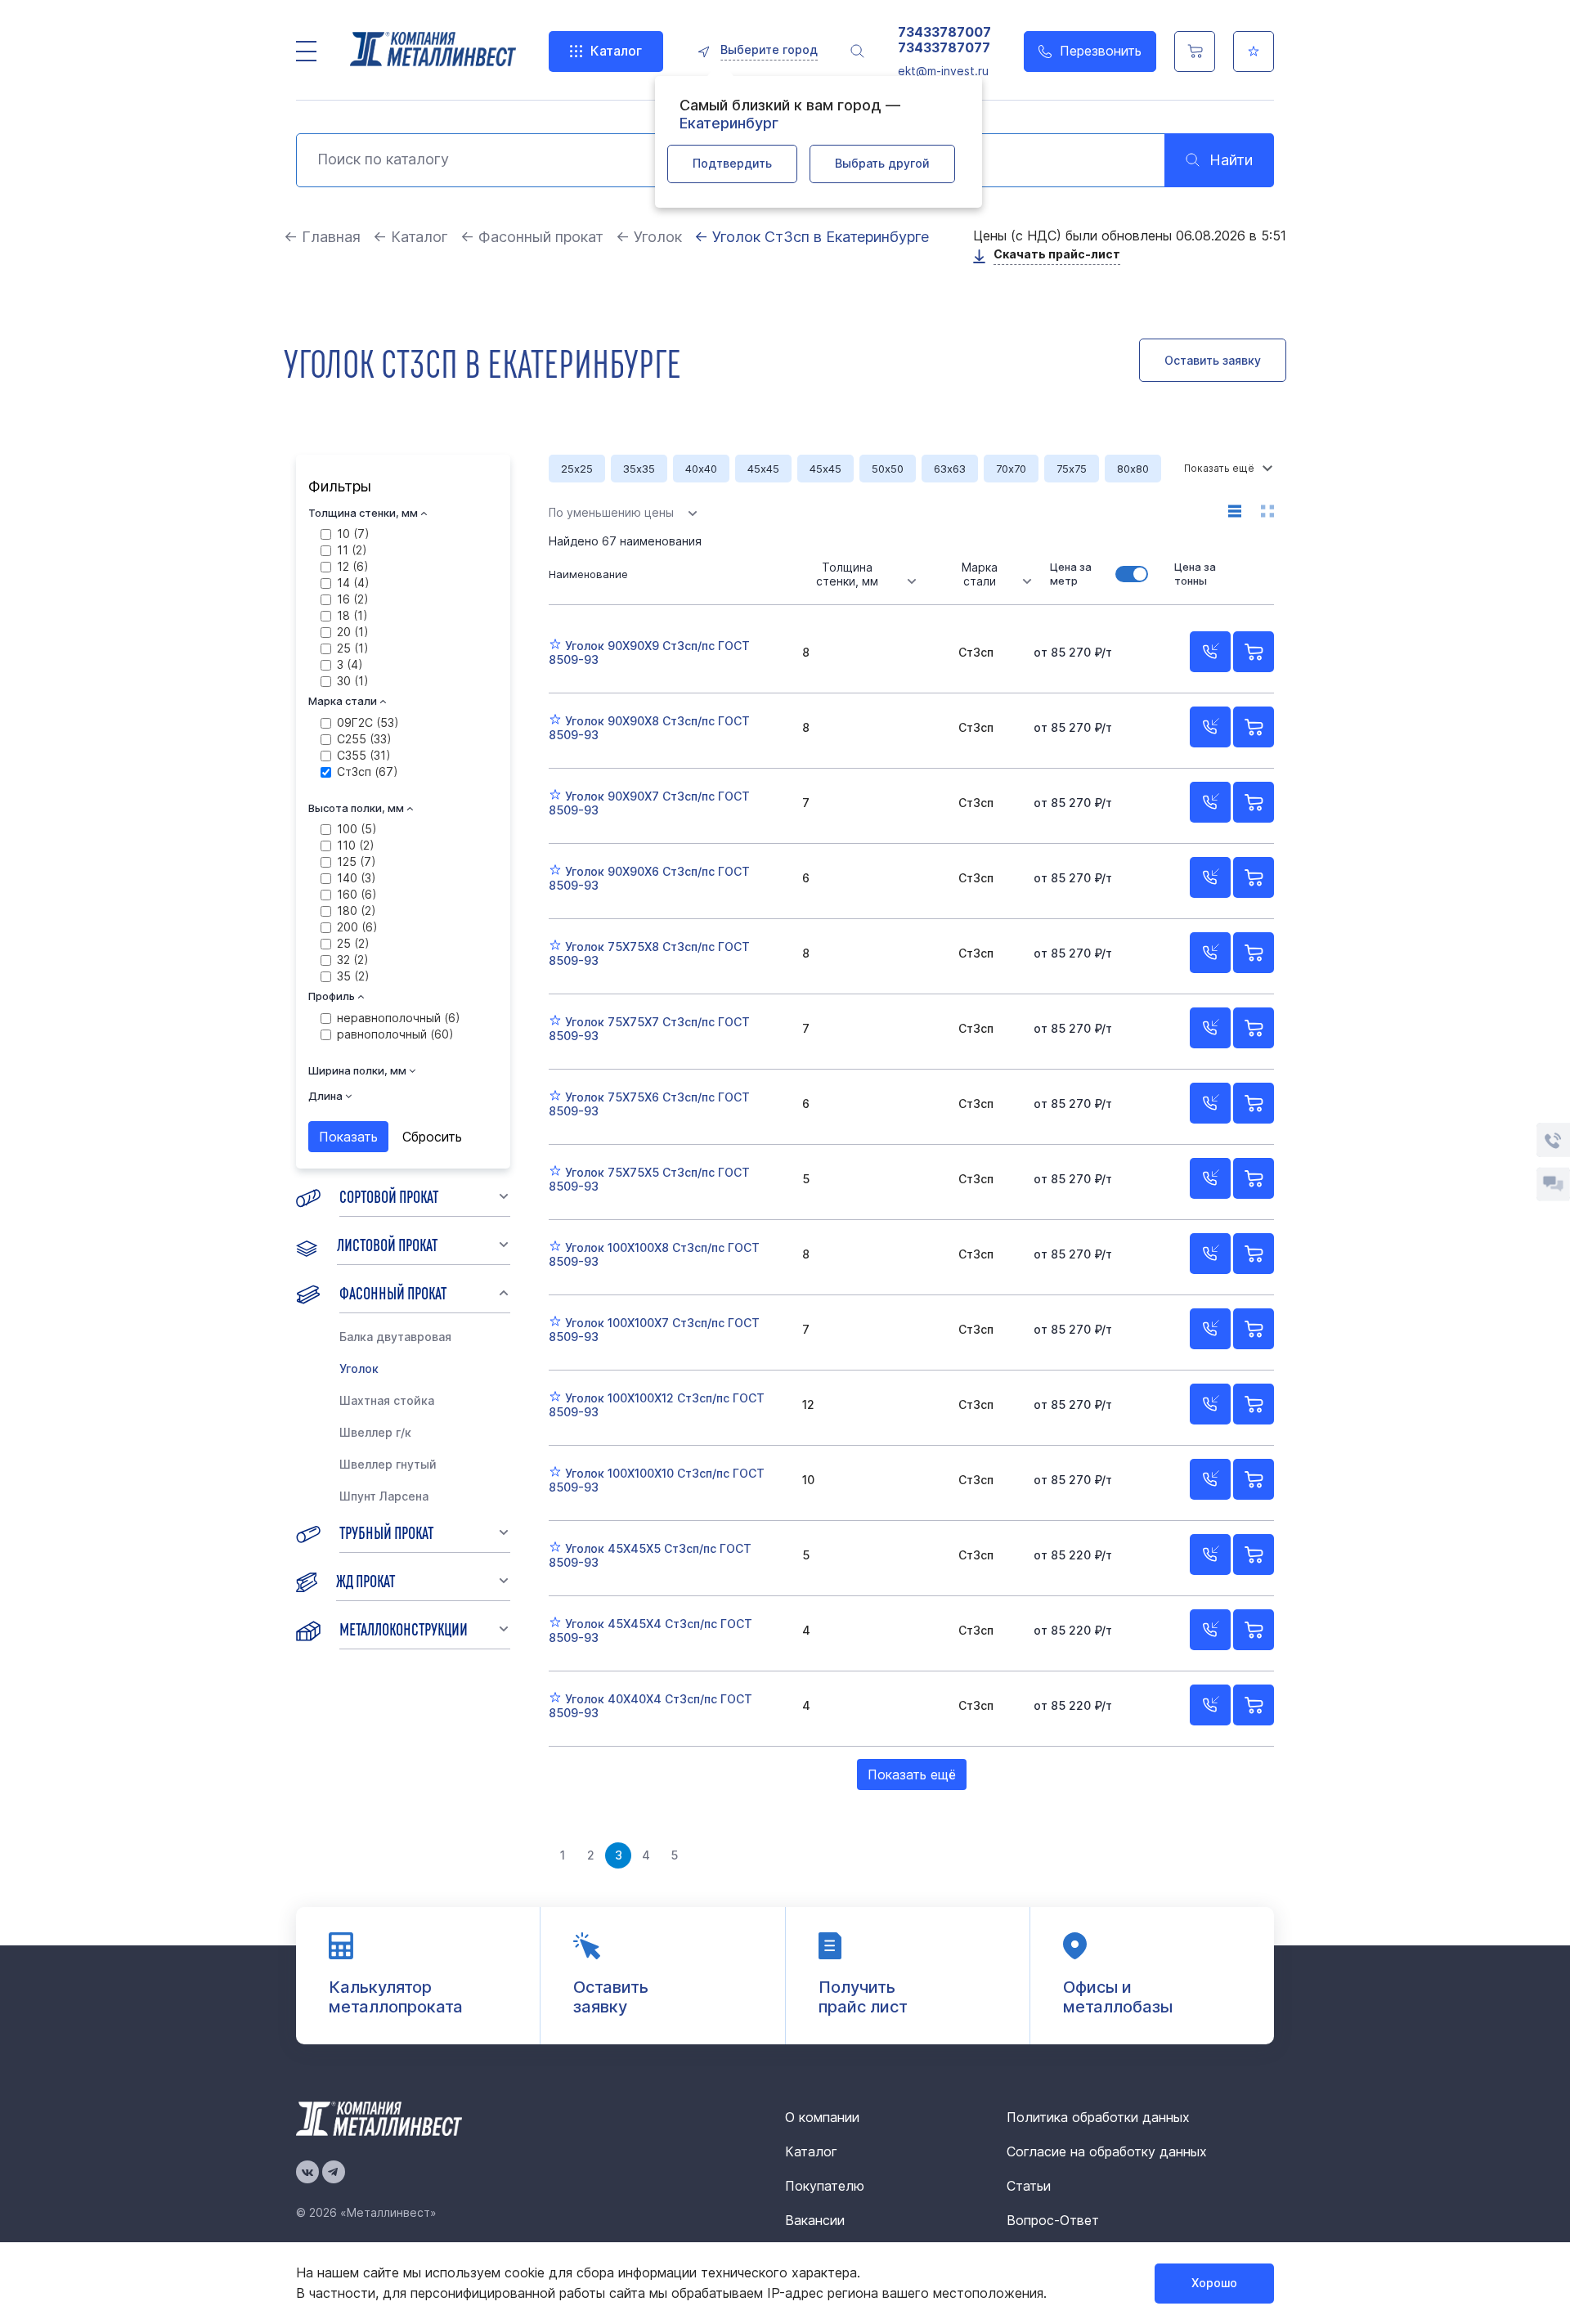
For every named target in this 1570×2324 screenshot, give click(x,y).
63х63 (950, 469)
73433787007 (944, 32)
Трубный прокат (386, 1532)
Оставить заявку (1213, 360)
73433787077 (944, 48)
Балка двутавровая (395, 1337)
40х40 (701, 469)
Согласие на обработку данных (1107, 2151)
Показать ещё (912, 1774)
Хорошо (1214, 2283)
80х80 (1133, 469)
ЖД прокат (366, 1580)
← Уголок (649, 237)
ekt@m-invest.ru (943, 71)
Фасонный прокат (393, 1292)
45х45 (763, 469)
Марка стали (980, 574)
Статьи (1029, 2186)
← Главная (322, 237)
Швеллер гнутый (388, 1464)
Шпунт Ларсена (384, 1496)
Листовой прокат (387, 1244)
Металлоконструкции (404, 1628)
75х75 (1072, 469)
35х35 (639, 469)
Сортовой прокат (389, 1196)
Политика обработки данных (1098, 2117)
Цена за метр (1071, 574)
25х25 (577, 469)
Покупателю (825, 2186)
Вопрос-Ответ (1053, 2220)
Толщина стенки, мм (847, 574)
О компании (822, 2117)
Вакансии (815, 2220)
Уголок (359, 1368)
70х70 (1011, 469)
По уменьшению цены (611, 512)
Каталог (616, 51)
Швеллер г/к (375, 1432)
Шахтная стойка (387, 1400)
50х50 (888, 469)
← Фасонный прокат (532, 237)
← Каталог (410, 237)
